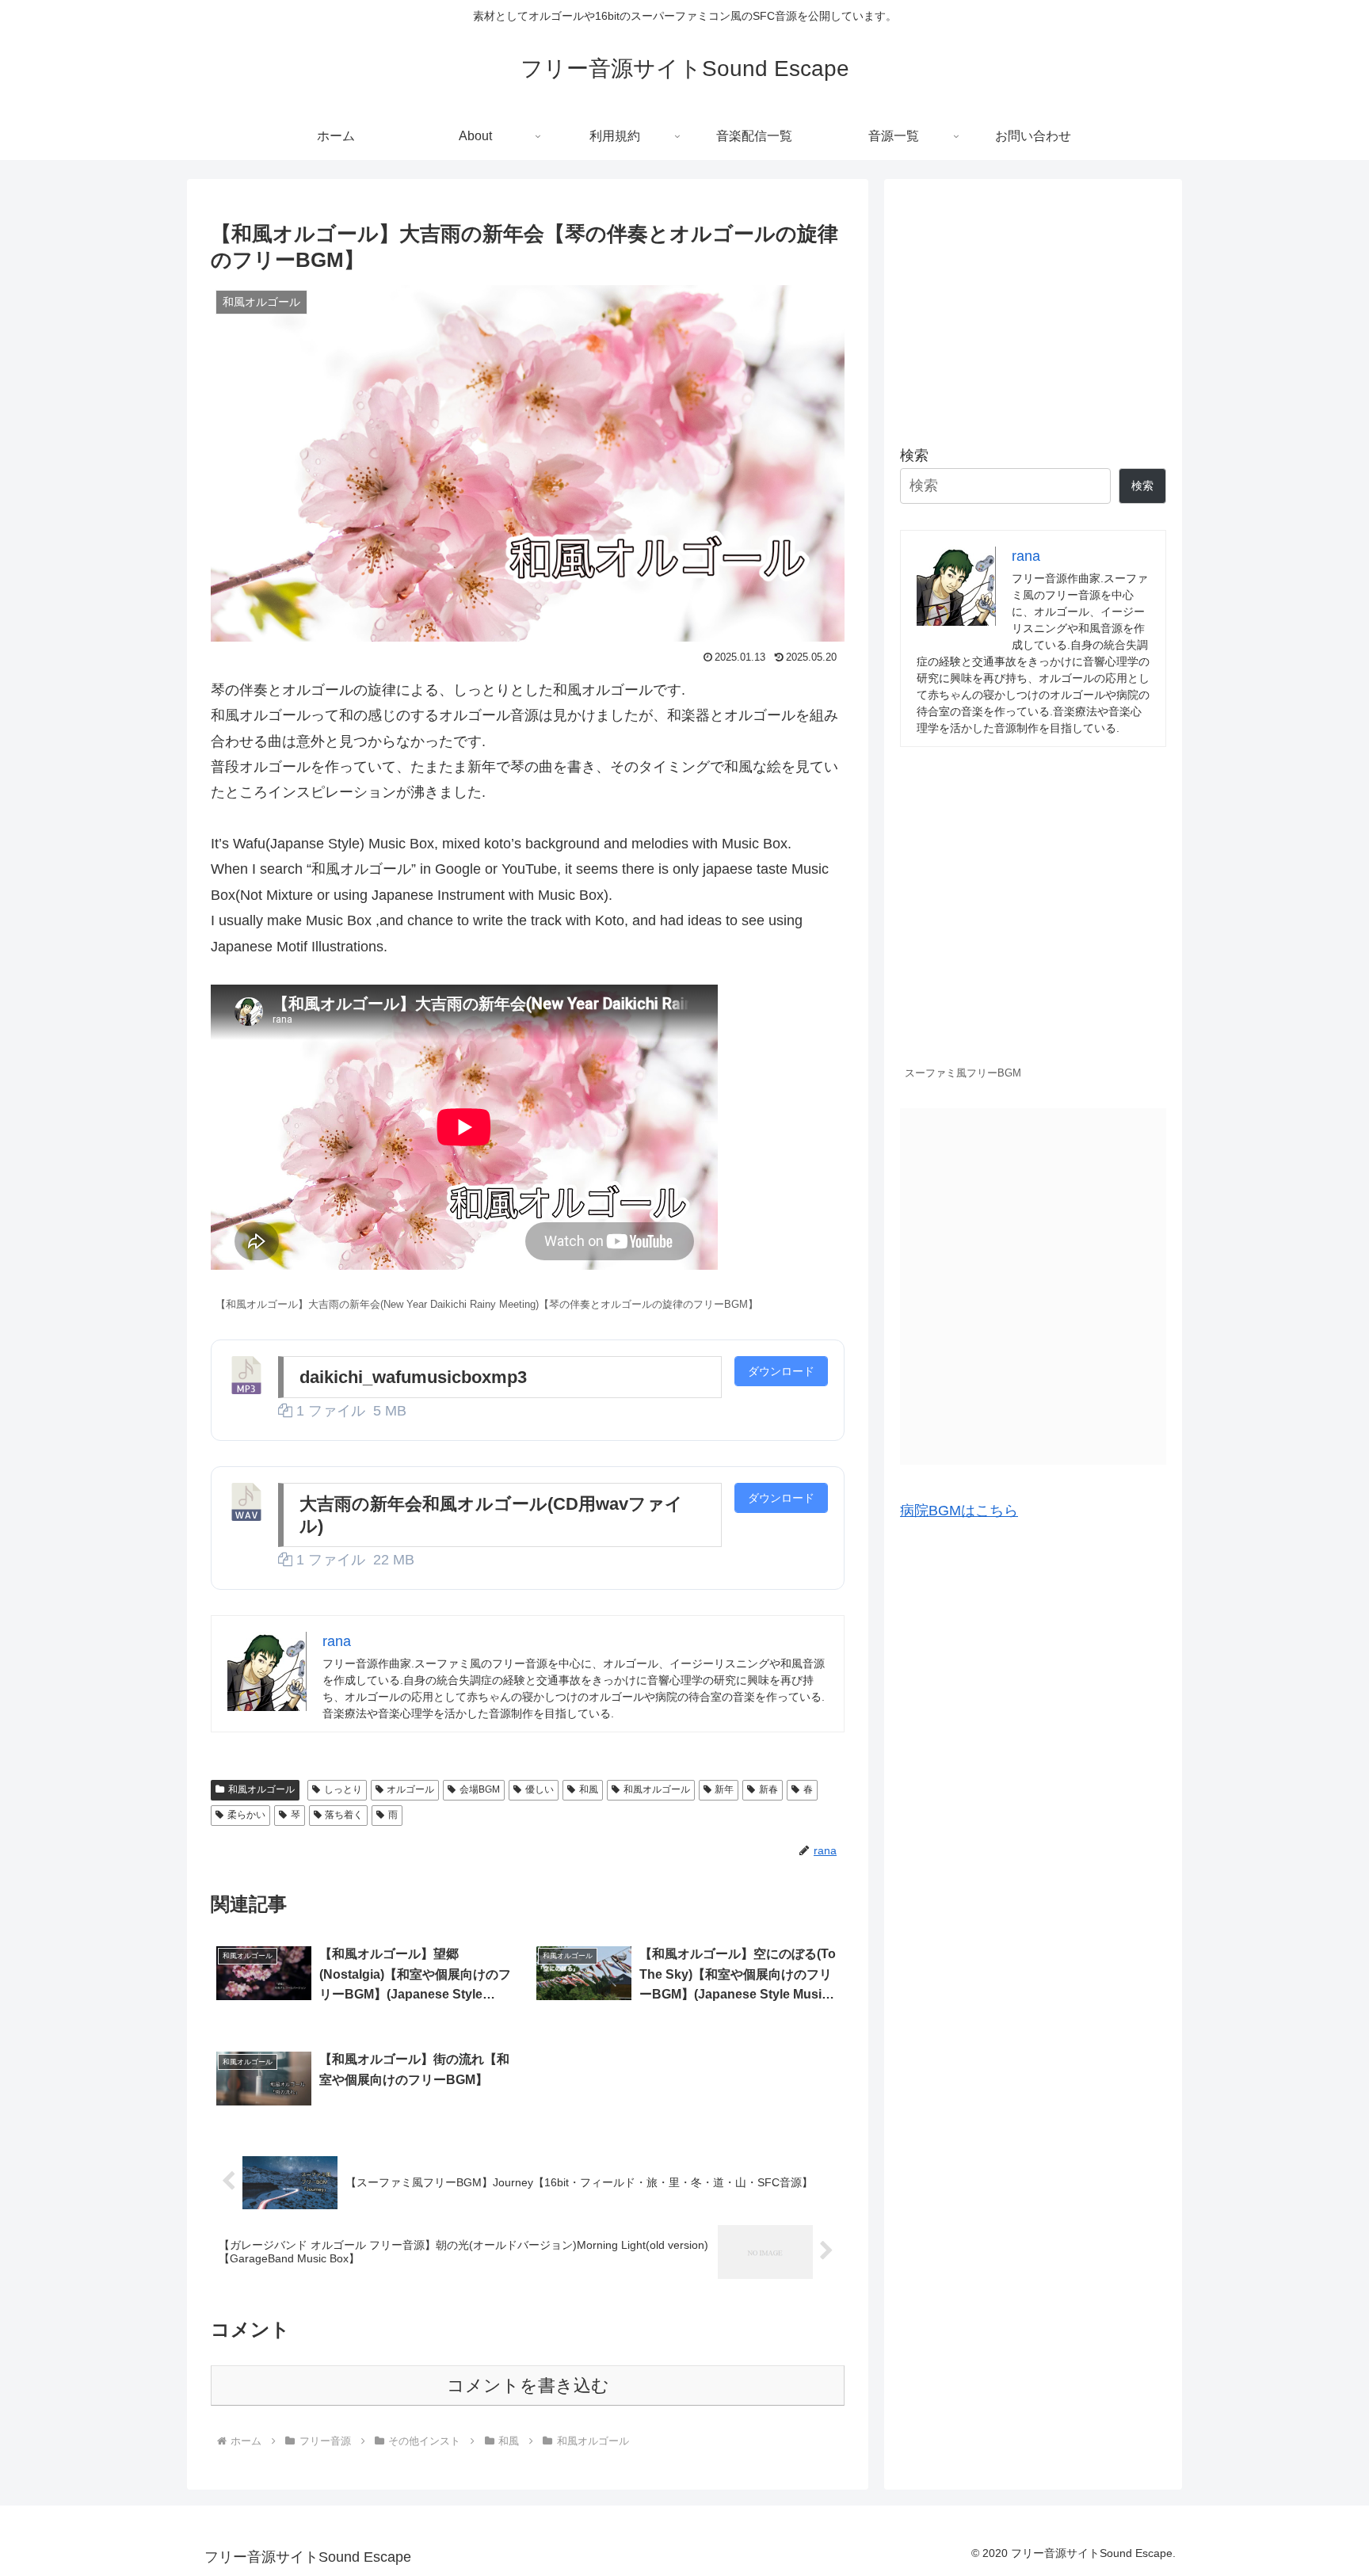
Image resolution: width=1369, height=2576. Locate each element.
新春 (768, 1789)
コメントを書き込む (528, 2385)
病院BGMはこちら (959, 1511)
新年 (724, 1789)
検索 (914, 455)
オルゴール (410, 1789)
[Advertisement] (1033, 306)
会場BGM (480, 1789)
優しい (540, 1789)
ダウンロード (781, 1371)
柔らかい (246, 1815)
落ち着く (344, 1815)
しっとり (343, 1789)
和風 (589, 1789)
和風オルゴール (261, 1789)
